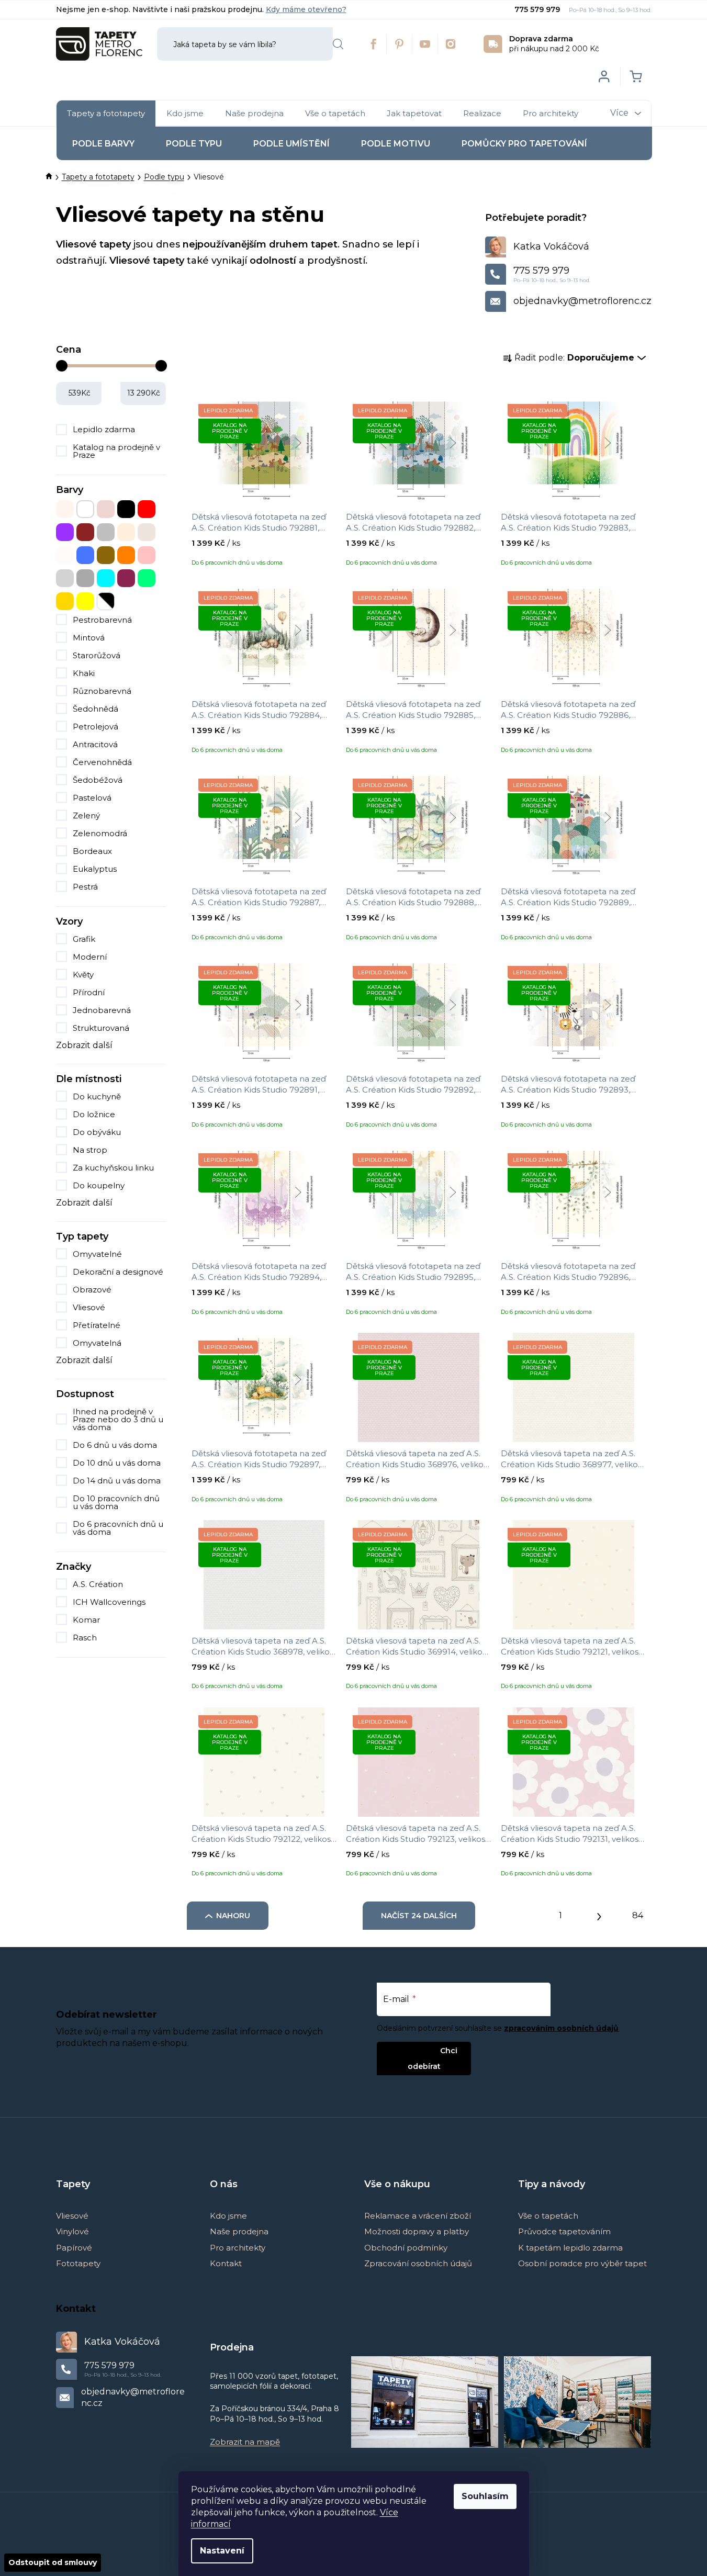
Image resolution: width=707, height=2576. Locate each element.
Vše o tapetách (548, 2216)
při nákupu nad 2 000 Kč (554, 44)
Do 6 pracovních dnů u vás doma (118, 1528)
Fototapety (78, 2263)
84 (638, 1915)
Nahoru (233, 1916)
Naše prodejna (239, 2231)
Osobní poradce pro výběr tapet (582, 2263)
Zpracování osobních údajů (418, 2263)
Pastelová (92, 798)
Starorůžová (97, 655)
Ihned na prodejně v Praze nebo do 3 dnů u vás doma (118, 1419)
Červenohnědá (102, 762)
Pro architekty (238, 2248)
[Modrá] (85, 555)
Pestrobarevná (102, 620)
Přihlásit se (415, 2050)
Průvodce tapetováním (564, 2231)
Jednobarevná (102, 1010)
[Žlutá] (85, 601)
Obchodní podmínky (406, 2248)
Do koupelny (99, 1185)
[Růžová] (147, 555)
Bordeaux (92, 851)
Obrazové (92, 1290)
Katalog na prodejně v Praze (116, 451)
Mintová (89, 638)
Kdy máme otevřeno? (306, 9)
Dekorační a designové (118, 1272)
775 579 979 (538, 9)
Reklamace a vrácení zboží (418, 2216)
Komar (87, 1620)
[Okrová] (106, 555)
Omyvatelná (97, 1343)
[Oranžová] (126, 555)
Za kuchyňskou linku (113, 1168)
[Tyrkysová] (106, 578)
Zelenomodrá (100, 833)
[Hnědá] (85, 532)
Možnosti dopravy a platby (417, 2231)
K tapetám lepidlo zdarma (570, 2248)
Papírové (74, 2248)
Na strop (90, 1150)
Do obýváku (97, 1132)
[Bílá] (85, 509)
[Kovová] (106, 532)
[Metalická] (65, 555)
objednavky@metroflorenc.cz (582, 301)
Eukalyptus (95, 869)
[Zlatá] (65, 601)
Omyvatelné (97, 1254)
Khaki (84, 673)
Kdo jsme (228, 2216)
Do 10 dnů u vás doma (117, 1463)
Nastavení (222, 2551)
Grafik (84, 939)
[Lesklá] (147, 532)
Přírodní (89, 992)
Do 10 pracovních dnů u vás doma (116, 1502)
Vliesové (89, 1307)
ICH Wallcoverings (110, 1602)
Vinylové (72, 2231)
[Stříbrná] (65, 578)
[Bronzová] (106, 509)
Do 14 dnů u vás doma (117, 1481)
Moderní (90, 957)
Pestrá (85, 887)
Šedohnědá (96, 709)
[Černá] (126, 509)
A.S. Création (99, 1584)
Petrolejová (96, 727)
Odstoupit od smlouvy (53, 2562)
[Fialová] (65, 532)
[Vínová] (126, 578)
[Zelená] (147, 578)
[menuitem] (106, 114)
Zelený (86, 815)
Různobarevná (102, 691)
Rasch (86, 1638)
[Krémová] (126, 532)
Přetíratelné (97, 1325)
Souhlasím (485, 2496)
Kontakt (226, 2263)
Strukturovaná (101, 1028)
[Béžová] (65, 509)
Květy (83, 975)
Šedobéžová (98, 780)
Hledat (338, 44)
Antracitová (95, 744)
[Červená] (147, 509)
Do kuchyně (97, 1096)
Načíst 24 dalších (419, 1916)
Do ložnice (94, 1114)
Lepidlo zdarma (104, 429)
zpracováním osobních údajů (561, 2028)
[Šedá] (85, 578)
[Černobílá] (106, 601)
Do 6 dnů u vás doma (115, 1445)
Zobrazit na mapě (245, 2442)
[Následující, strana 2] (599, 1914)
